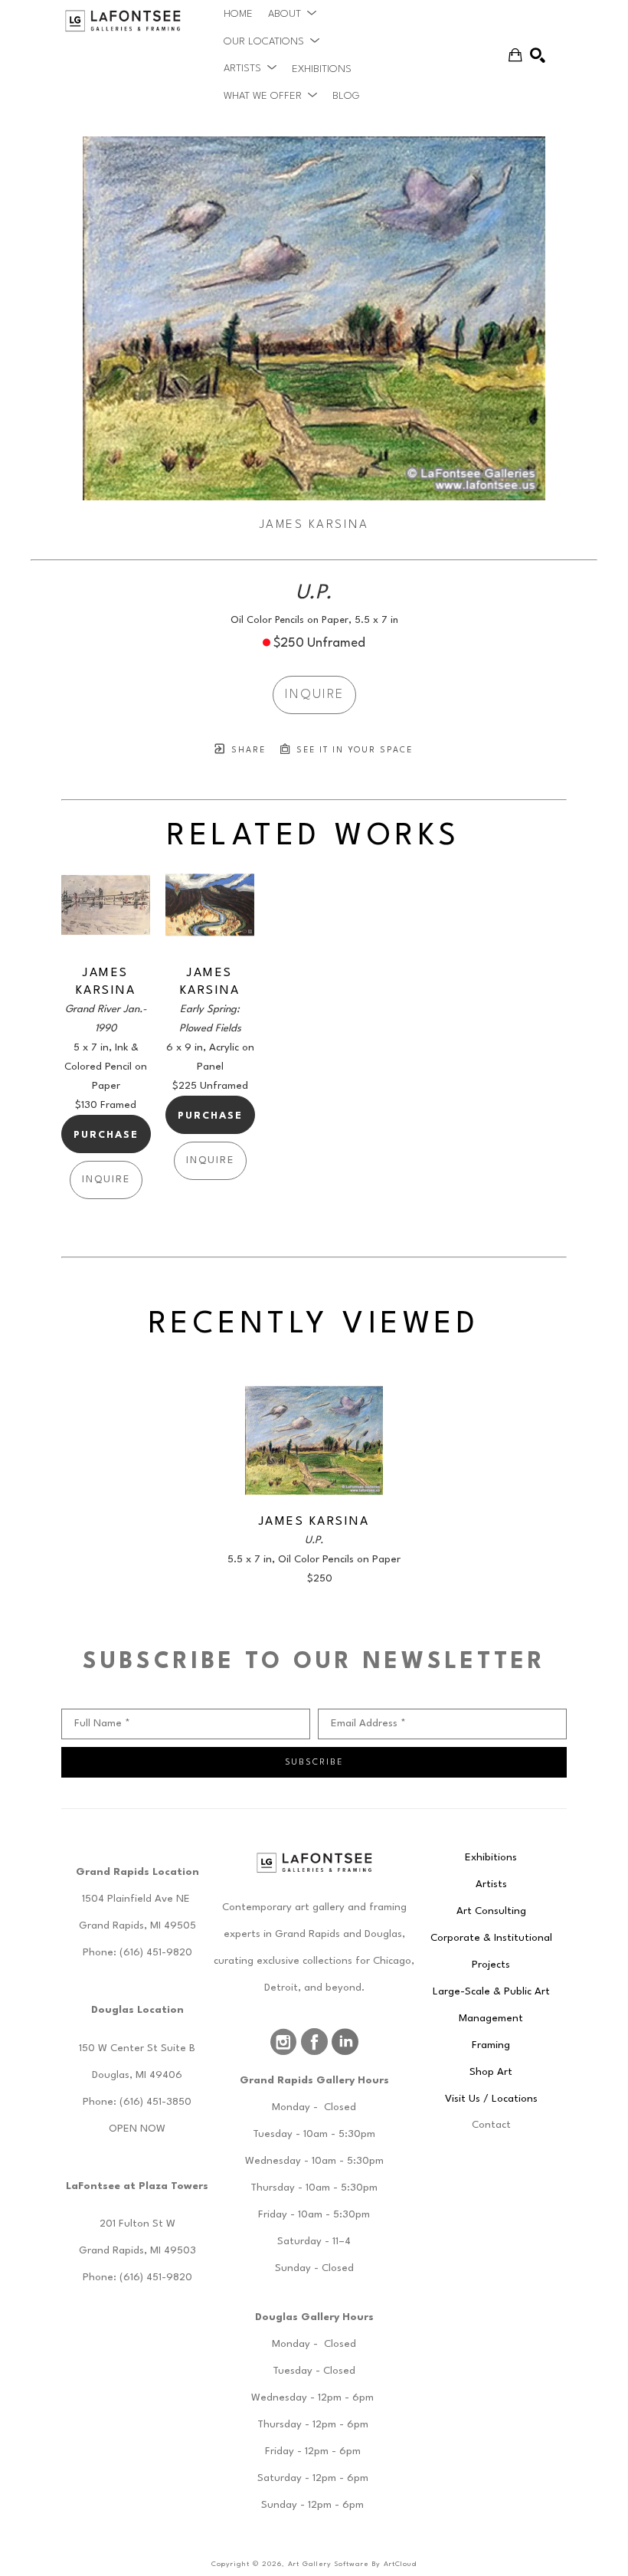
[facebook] (314, 2042)
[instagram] (283, 2042)
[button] (292, 14)
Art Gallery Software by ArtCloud (352, 2564)
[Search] (538, 55)
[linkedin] (345, 2042)
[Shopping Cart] (515, 55)
